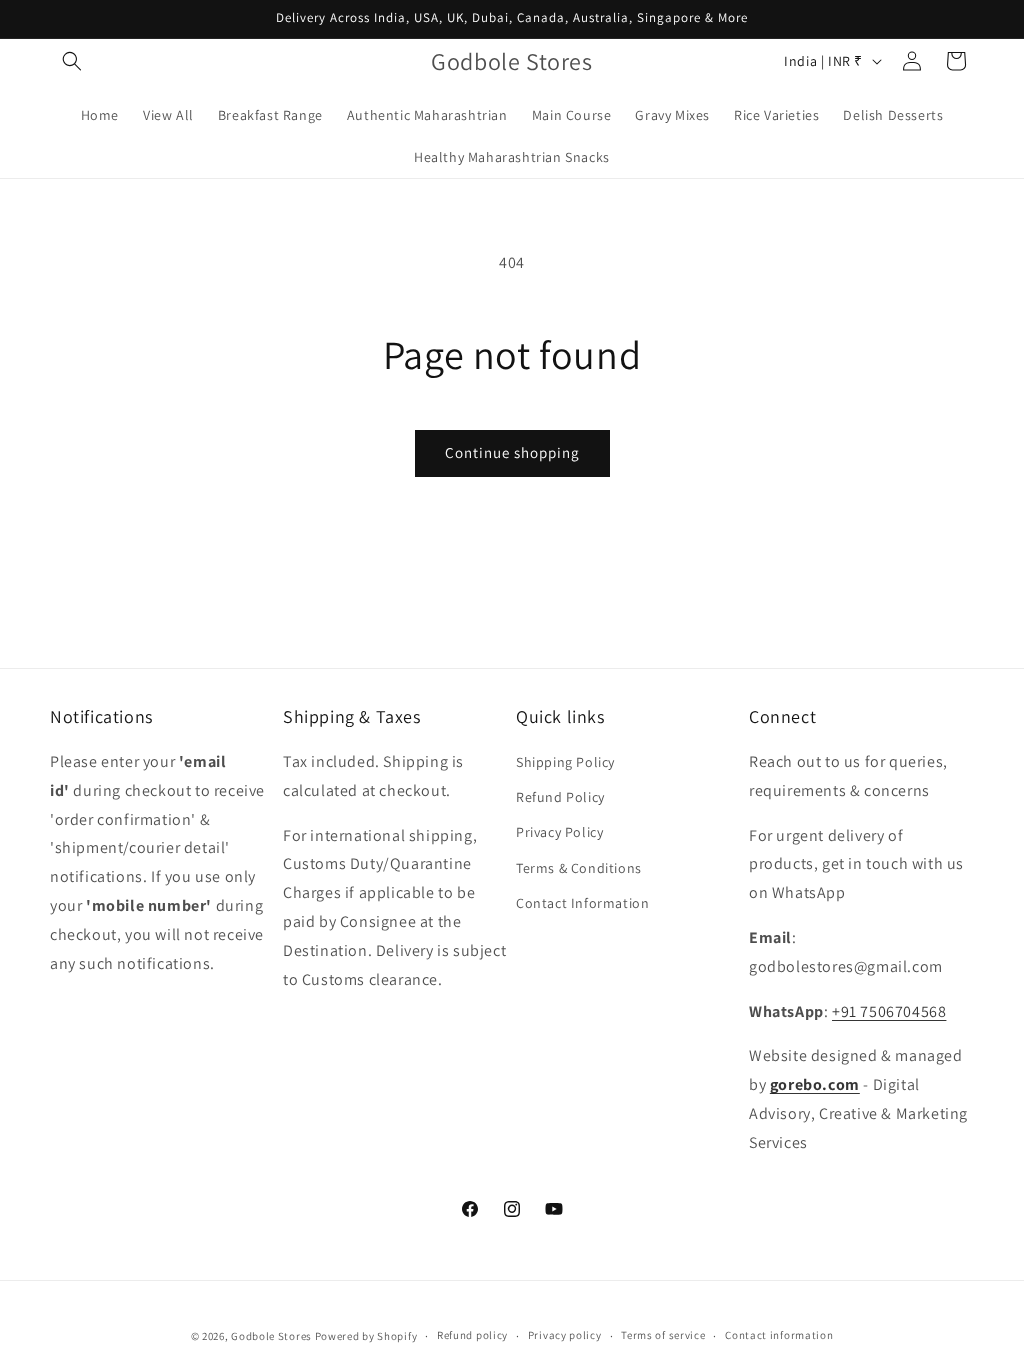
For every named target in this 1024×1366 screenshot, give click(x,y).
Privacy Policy (559, 832)
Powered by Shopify (366, 1336)
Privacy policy (565, 1335)
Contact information (779, 1335)
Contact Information (582, 903)
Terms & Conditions (579, 868)
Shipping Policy (565, 762)
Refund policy (472, 1335)
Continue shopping (512, 452)
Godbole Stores (271, 1336)
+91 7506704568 (889, 1011)
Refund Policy (560, 797)
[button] (72, 61)
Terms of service (663, 1335)
